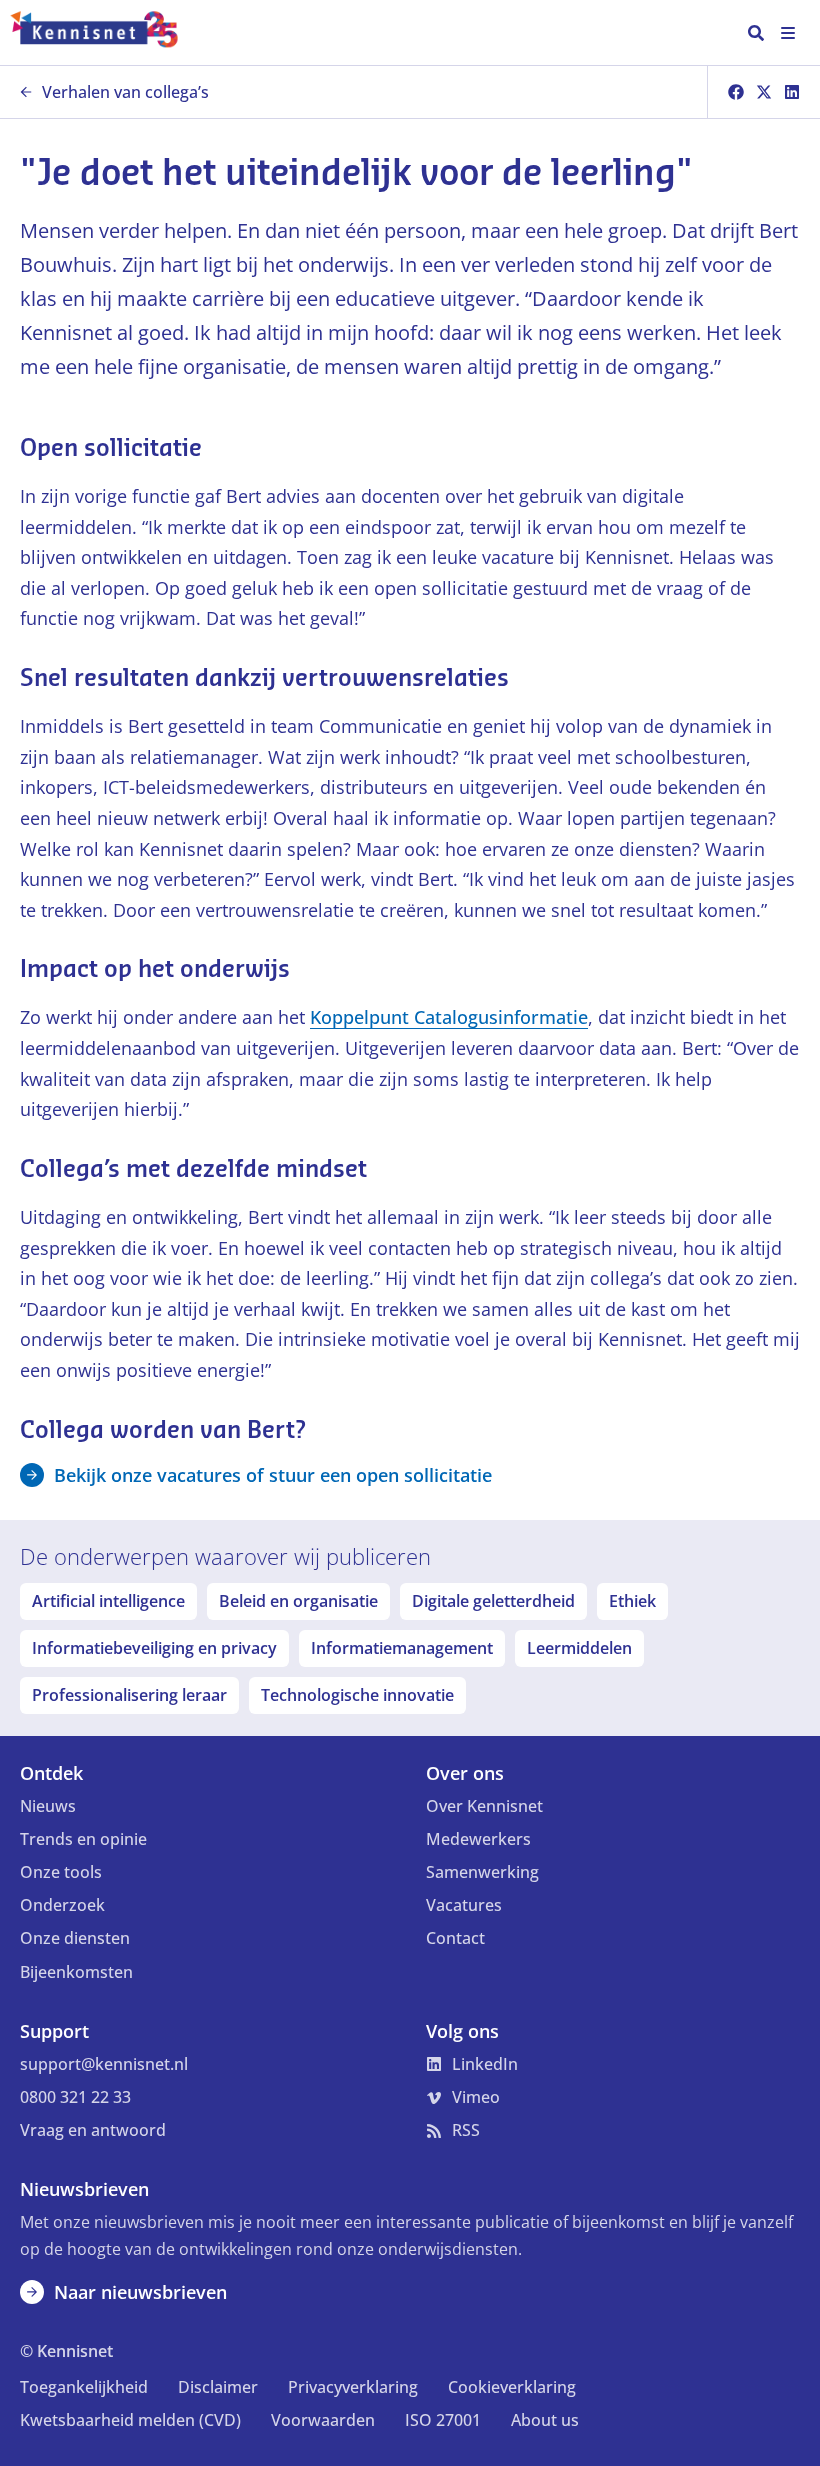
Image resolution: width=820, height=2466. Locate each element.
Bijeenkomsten (76, 1972)
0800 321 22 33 (75, 2097)
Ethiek (632, 1601)
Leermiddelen (579, 1648)
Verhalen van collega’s (125, 92)
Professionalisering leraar (129, 1695)
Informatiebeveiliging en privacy (154, 1648)
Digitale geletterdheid (493, 1601)
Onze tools (61, 1872)
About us (545, 2420)
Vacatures (464, 1905)
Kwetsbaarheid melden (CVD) (130, 2420)
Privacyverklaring (353, 2387)
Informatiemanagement (402, 1648)
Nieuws (48, 1806)
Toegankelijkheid (84, 2387)
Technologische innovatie (357, 1695)
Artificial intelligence (108, 1601)
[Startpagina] (103, 33)
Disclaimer (218, 2387)
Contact (455, 1938)
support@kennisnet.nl (104, 2064)
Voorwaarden (323, 2420)
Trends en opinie (83, 1839)
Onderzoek (62, 1905)
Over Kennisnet (484, 1806)
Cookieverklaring (512, 2387)
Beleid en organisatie (298, 1601)
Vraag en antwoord (93, 2130)
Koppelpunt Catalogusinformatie (449, 1017)
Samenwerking (482, 1872)
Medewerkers (478, 1839)
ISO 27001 (443, 2420)
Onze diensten (75, 1938)
